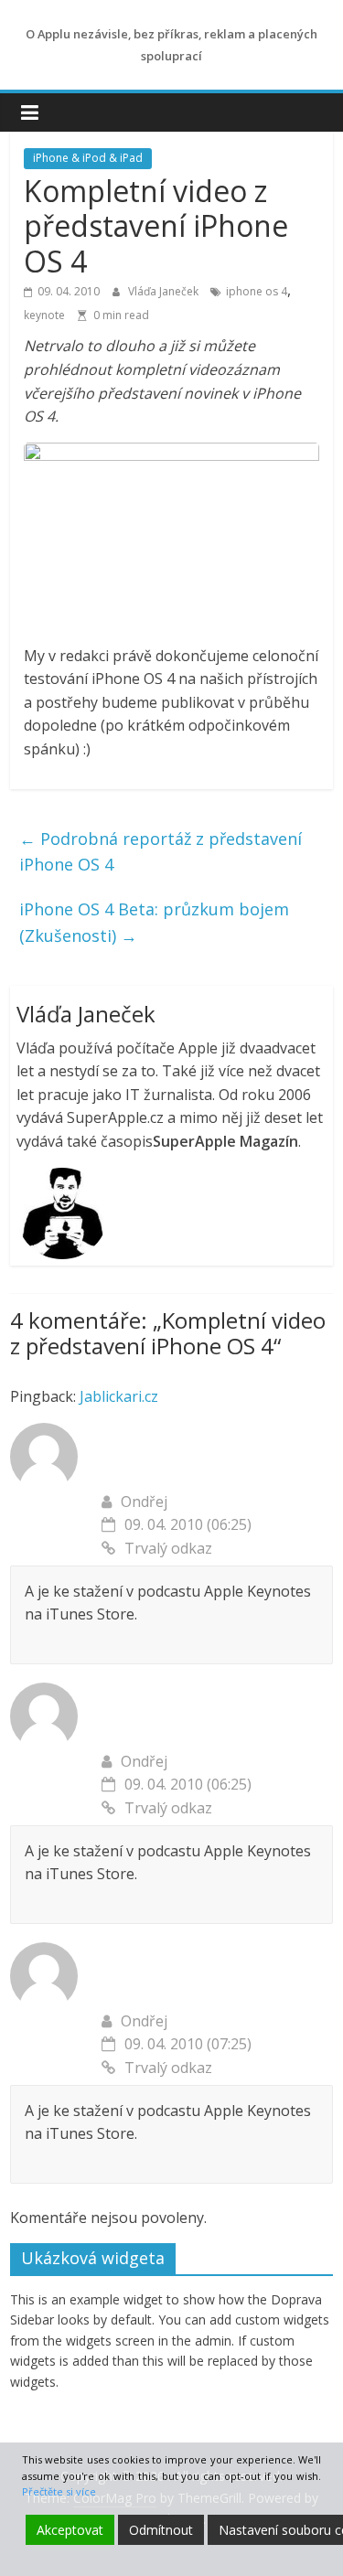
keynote (44, 315)
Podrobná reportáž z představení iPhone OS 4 (161, 852)
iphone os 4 (257, 291)
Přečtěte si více (59, 2491)
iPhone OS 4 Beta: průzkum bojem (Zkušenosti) (154, 922)
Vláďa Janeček (165, 291)
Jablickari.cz (119, 1396)
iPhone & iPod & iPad (88, 158)
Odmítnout (161, 2530)
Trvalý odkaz (168, 1548)
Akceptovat (70, 2530)
